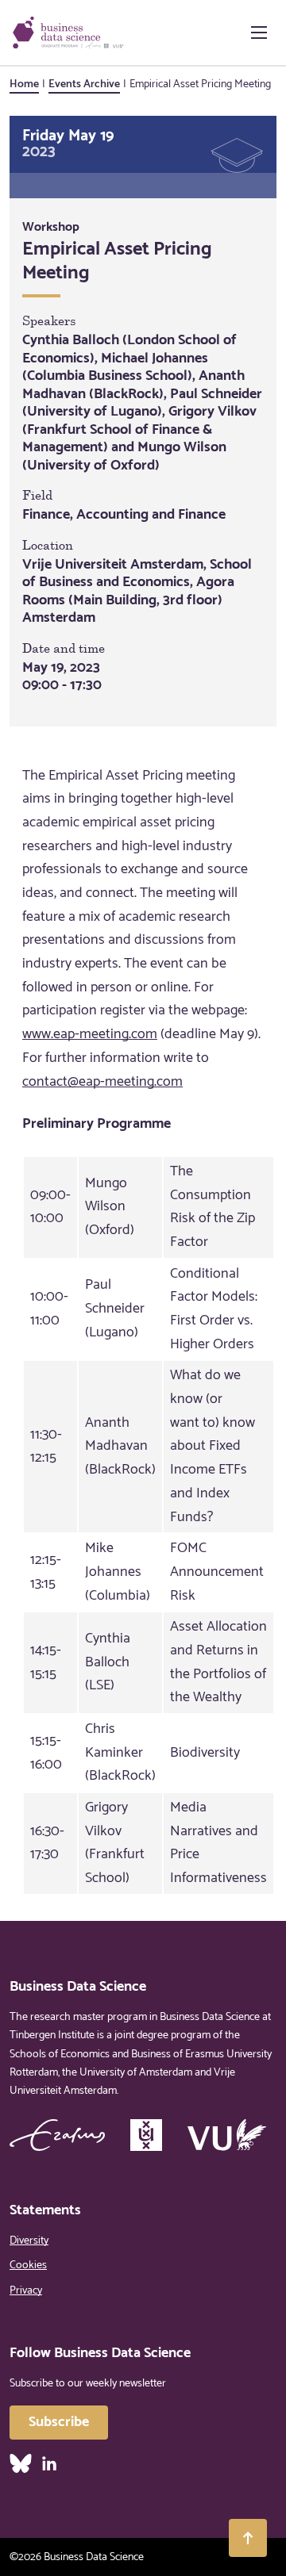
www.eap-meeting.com (90, 1034)
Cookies (28, 2265)
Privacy (26, 2291)
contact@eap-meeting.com (102, 1082)
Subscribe (59, 2422)
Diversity (29, 2241)
